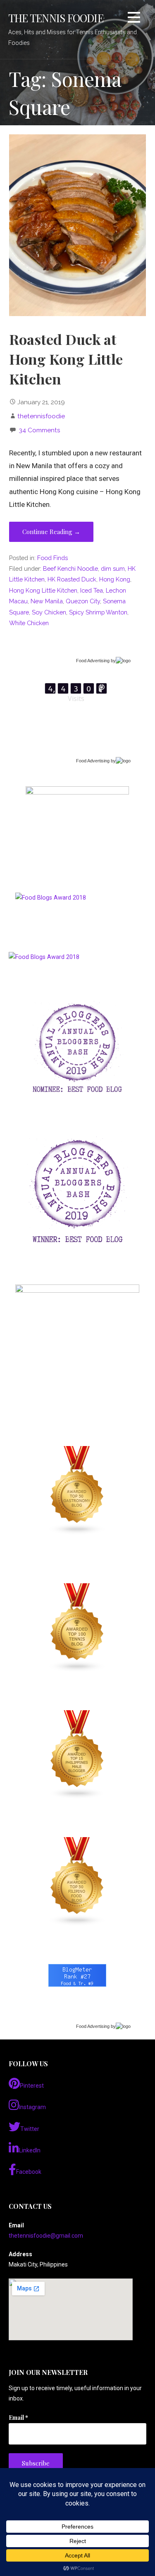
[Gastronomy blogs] (77, 1491)
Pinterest (32, 2086)
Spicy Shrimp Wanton (98, 612)
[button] (134, 19)
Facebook (29, 2172)
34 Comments (40, 430)
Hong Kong (115, 579)
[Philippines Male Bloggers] (77, 1755)
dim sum (113, 568)
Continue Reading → (51, 532)
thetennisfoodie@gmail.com (46, 2236)
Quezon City (83, 601)
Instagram (32, 2107)
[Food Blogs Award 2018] (44, 957)
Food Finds (52, 558)
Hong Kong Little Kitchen (43, 590)
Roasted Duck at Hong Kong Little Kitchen (66, 359)
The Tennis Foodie (56, 18)
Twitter (30, 2129)
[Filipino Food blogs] (77, 1882)
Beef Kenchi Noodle (70, 568)
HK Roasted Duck (72, 579)
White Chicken (29, 623)
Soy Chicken (49, 612)
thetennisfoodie (41, 416)
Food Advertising (93, 661)
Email (18, 2418)
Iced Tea (92, 590)
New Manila (47, 601)
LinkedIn (30, 2150)
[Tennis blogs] (77, 1628)
